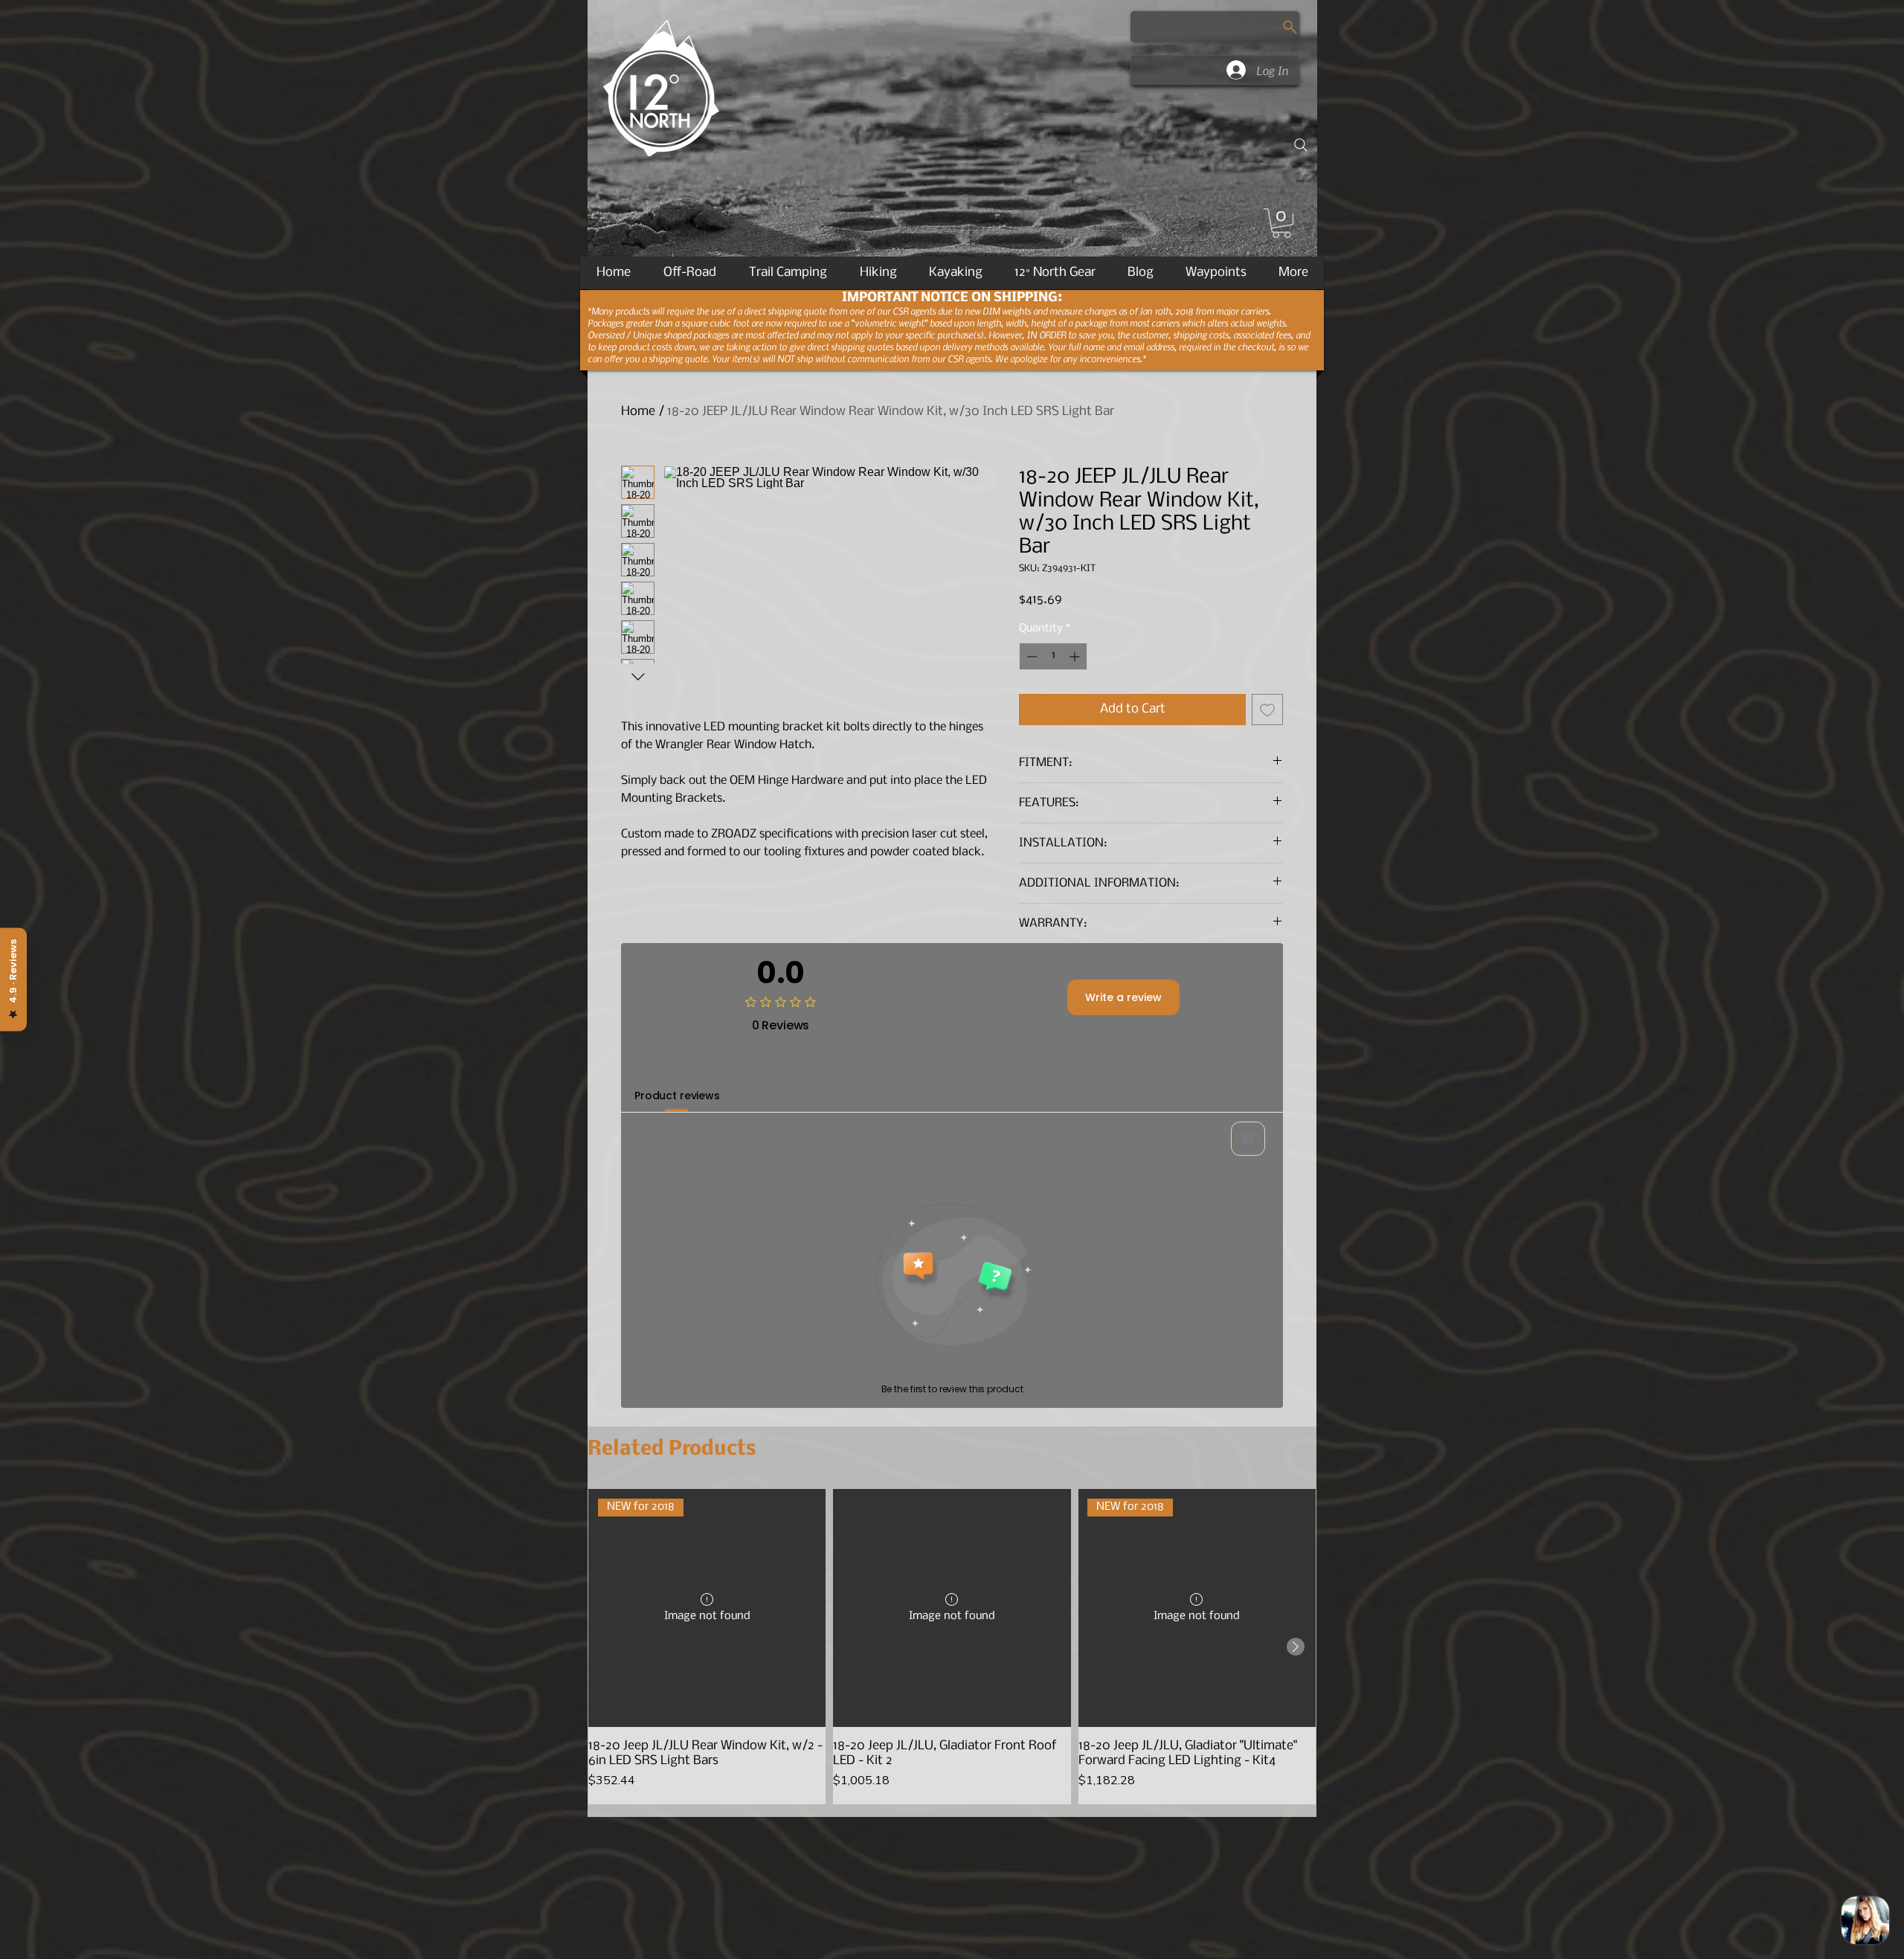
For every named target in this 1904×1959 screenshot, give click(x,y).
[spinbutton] (1053, 656)
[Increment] (1076, 656)
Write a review (1123, 997)
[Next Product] (1296, 1647)
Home (638, 412)
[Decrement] (1030, 656)
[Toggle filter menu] (1248, 1139)
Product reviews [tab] (677, 1096)
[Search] (1301, 145)
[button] (1281, 223)
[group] (952, 1646)
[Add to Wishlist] (1267, 710)
